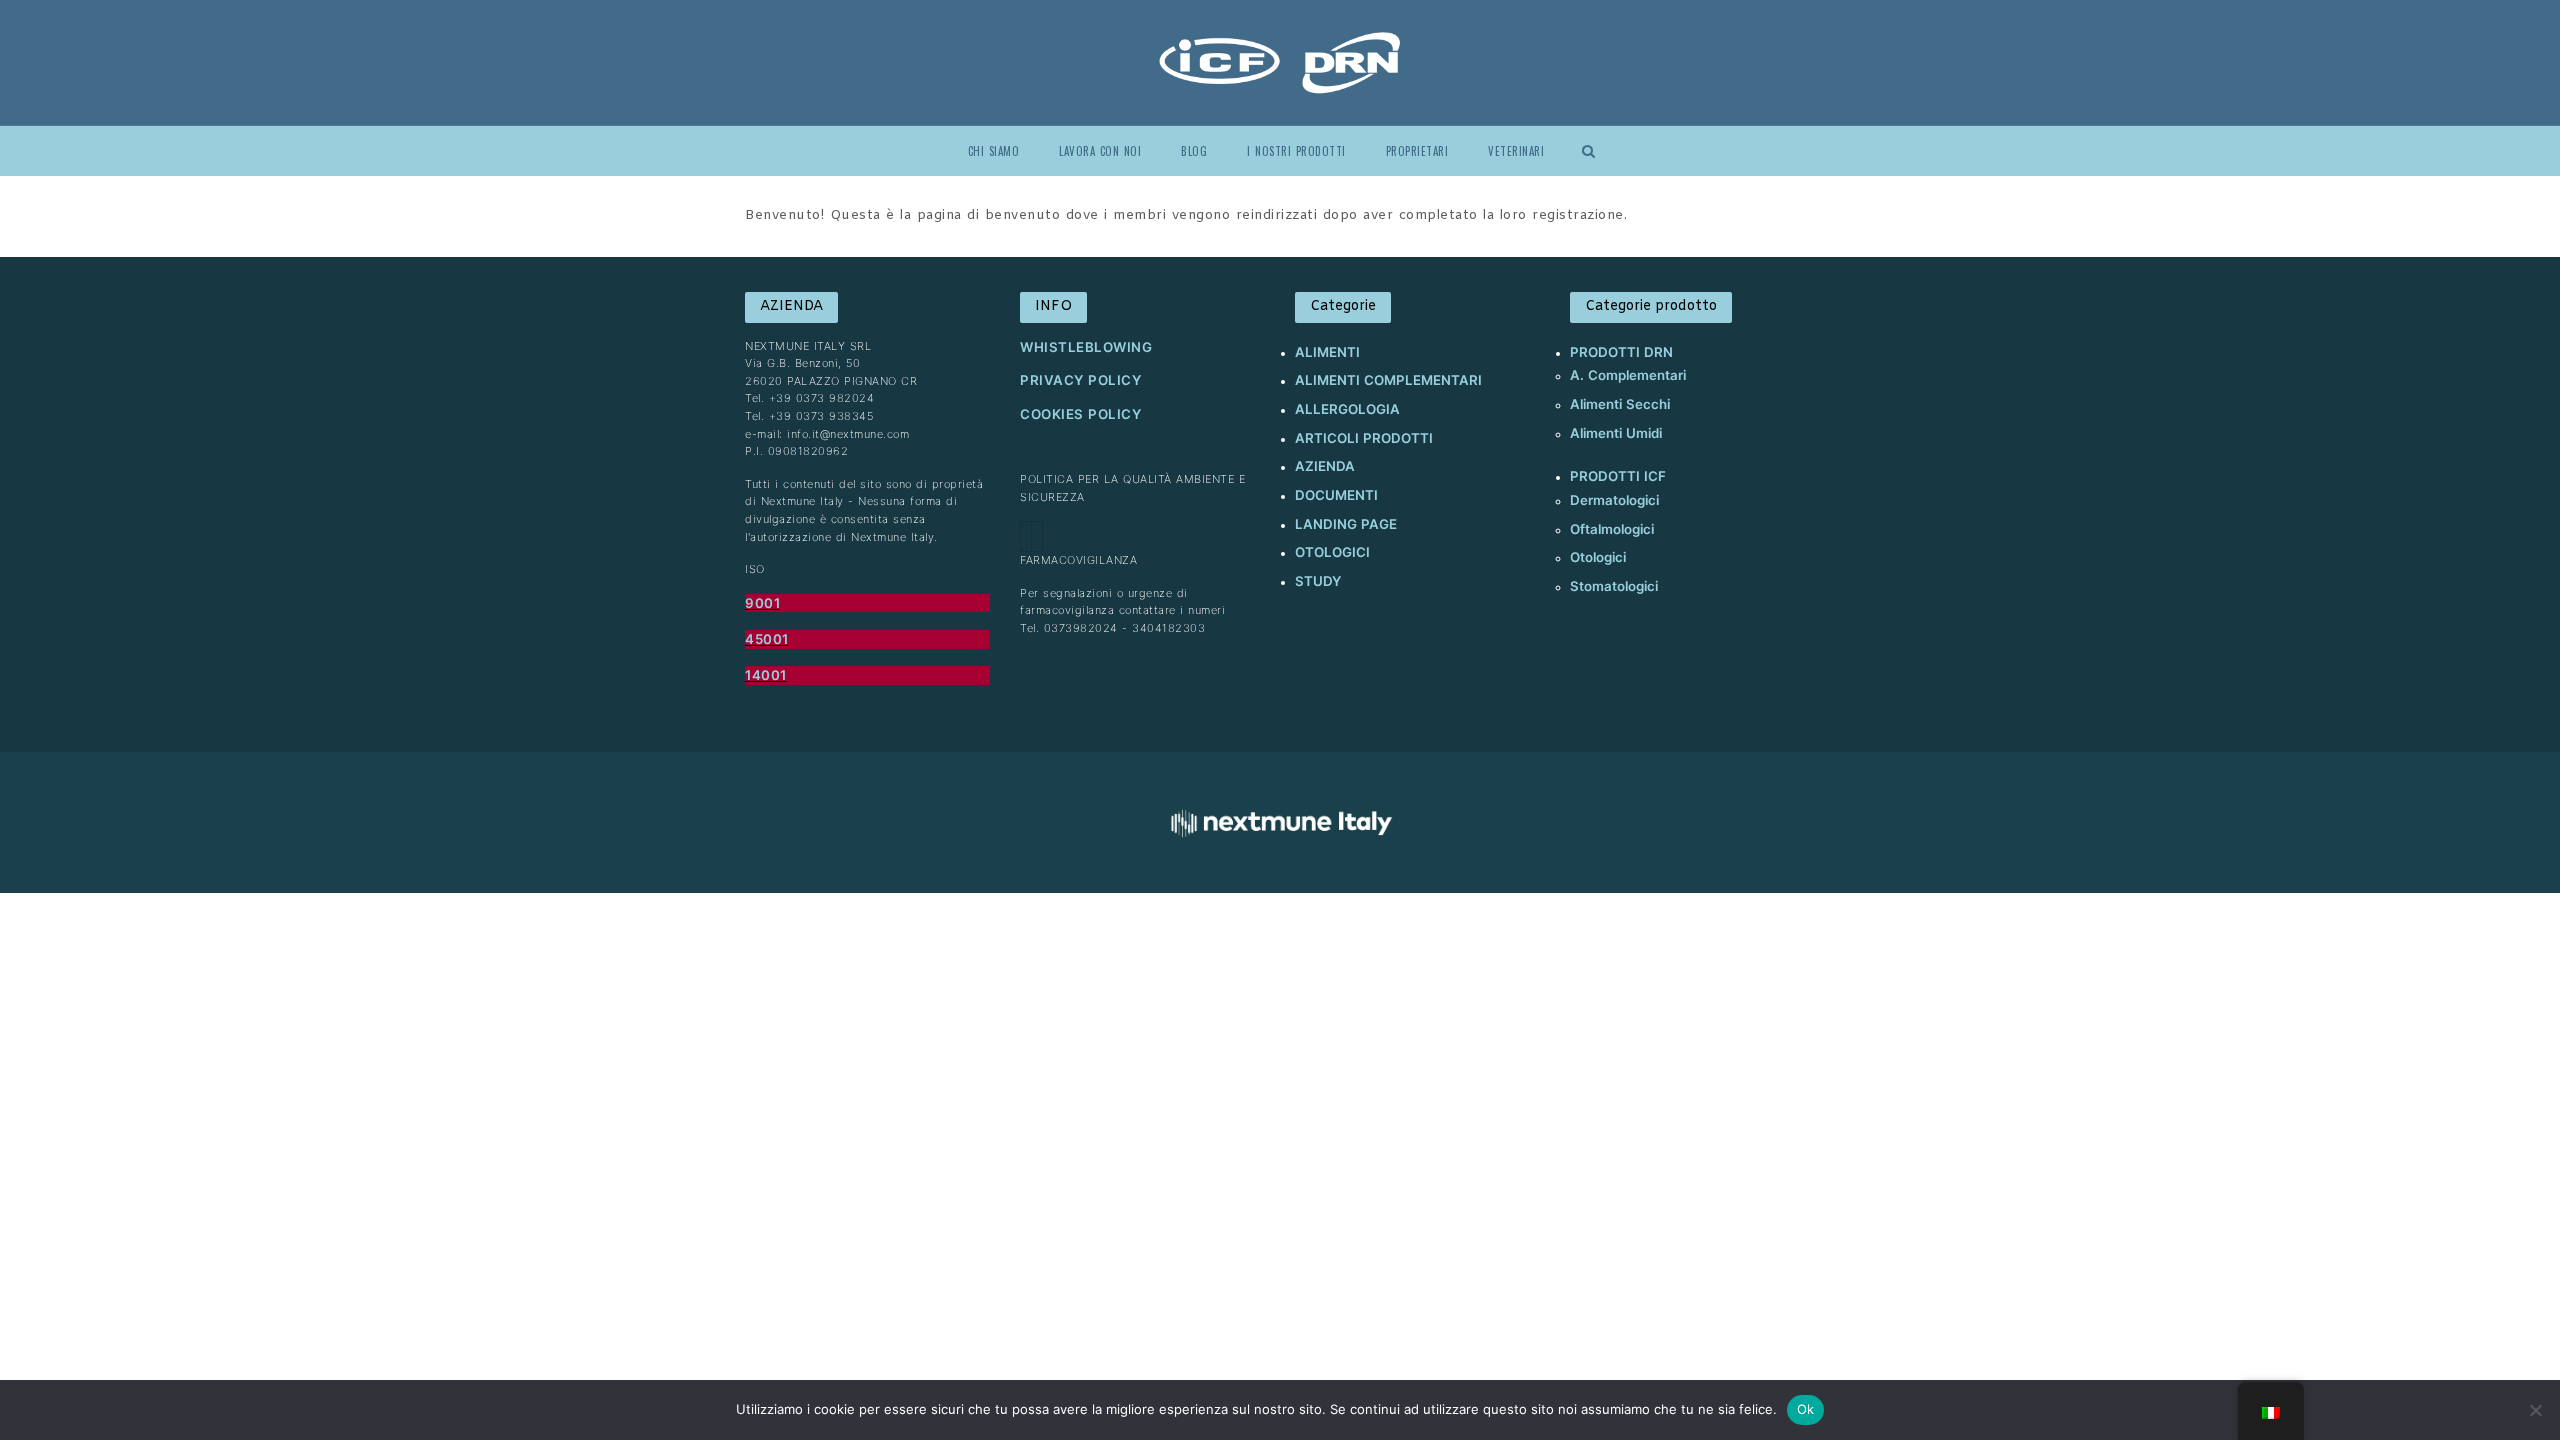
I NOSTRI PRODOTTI (1296, 151)
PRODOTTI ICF (1618, 476)
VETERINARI (1516, 151)
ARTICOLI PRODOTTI (1364, 438)
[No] (2535, 1410)
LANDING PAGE (1346, 524)
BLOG (1194, 151)
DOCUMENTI (1336, 495)
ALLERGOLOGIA (1347, 409)
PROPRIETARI (1417, 151)
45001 (767, 639)
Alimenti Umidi (1616, 433)
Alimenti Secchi (1620, 404)
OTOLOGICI (1332, 552)
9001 (762, 603)
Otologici (1598, 557)
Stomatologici (1614, 586)
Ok (1806, 1409)
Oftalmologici (1612, 529)
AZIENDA (1325, 466)
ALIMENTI (1327, 352)
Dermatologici (1614, 500)
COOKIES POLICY (1080, 414)
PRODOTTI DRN (1621, 352)
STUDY (1318, 581)
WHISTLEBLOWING (1086, 347)
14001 (766, 675)
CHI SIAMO (994, 151)
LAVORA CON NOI (1100, 151)
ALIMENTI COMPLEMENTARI (1388, 380)
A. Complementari (1628, 375)
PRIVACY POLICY (1080, 380)
